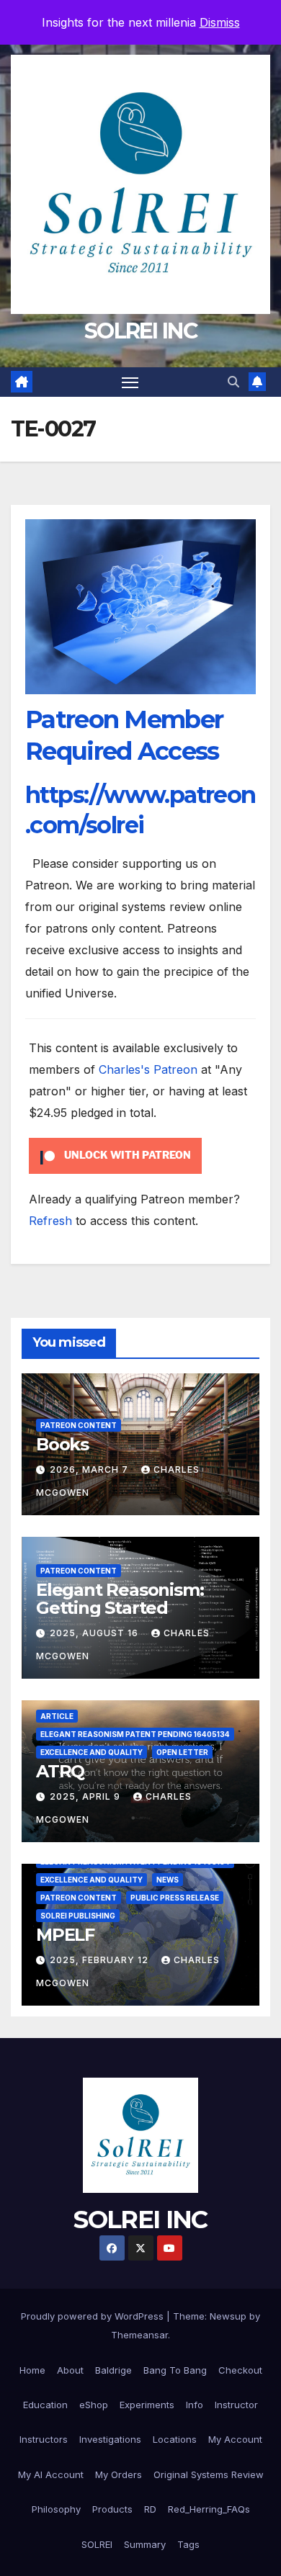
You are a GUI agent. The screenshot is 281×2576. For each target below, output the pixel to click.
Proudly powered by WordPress (94, 2316)
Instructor (236, 2405)
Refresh (50, 1221)
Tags (188, 2544)
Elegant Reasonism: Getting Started (120, 1599)
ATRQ (60, 1771)
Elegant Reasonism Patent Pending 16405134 (135, 1734)
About (70, 2370)
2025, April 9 (86, 1796)
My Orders (119, 2474)
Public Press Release (175, 1898)
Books (62, 1444)
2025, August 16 (95, 1633)
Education (45, 2405)
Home (32, 2370)
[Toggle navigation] (130, 382)
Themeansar (139, 2335)
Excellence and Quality (92, 1752)
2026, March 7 (90, 1469)
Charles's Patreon (148, 1069)
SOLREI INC (140, 331)
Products (112, 2509)
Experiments (147, 2405)
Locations (175, 2439)
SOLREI (97, 2544)
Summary (145, 2544)
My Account (235, 2439)
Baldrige (113, 2370)
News (168, 1880)
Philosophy (56, 2509)
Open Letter (182, 1752)
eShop (94, 2405)
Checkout (240, 2370)
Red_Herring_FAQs (209, 2509)
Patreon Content (79, 1425)
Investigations (110, 2439)
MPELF (65, 1935)
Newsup (228, 2316)
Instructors (44, 2439)
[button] (233, 382)
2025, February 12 (101, 1960)
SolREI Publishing (78, 1916)
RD (150, 2509)
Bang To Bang (175, 2370)
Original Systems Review (209, 2474)
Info (195, 2405)
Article (57, 1716)
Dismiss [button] (220, 22)
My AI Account (51, 2474)
